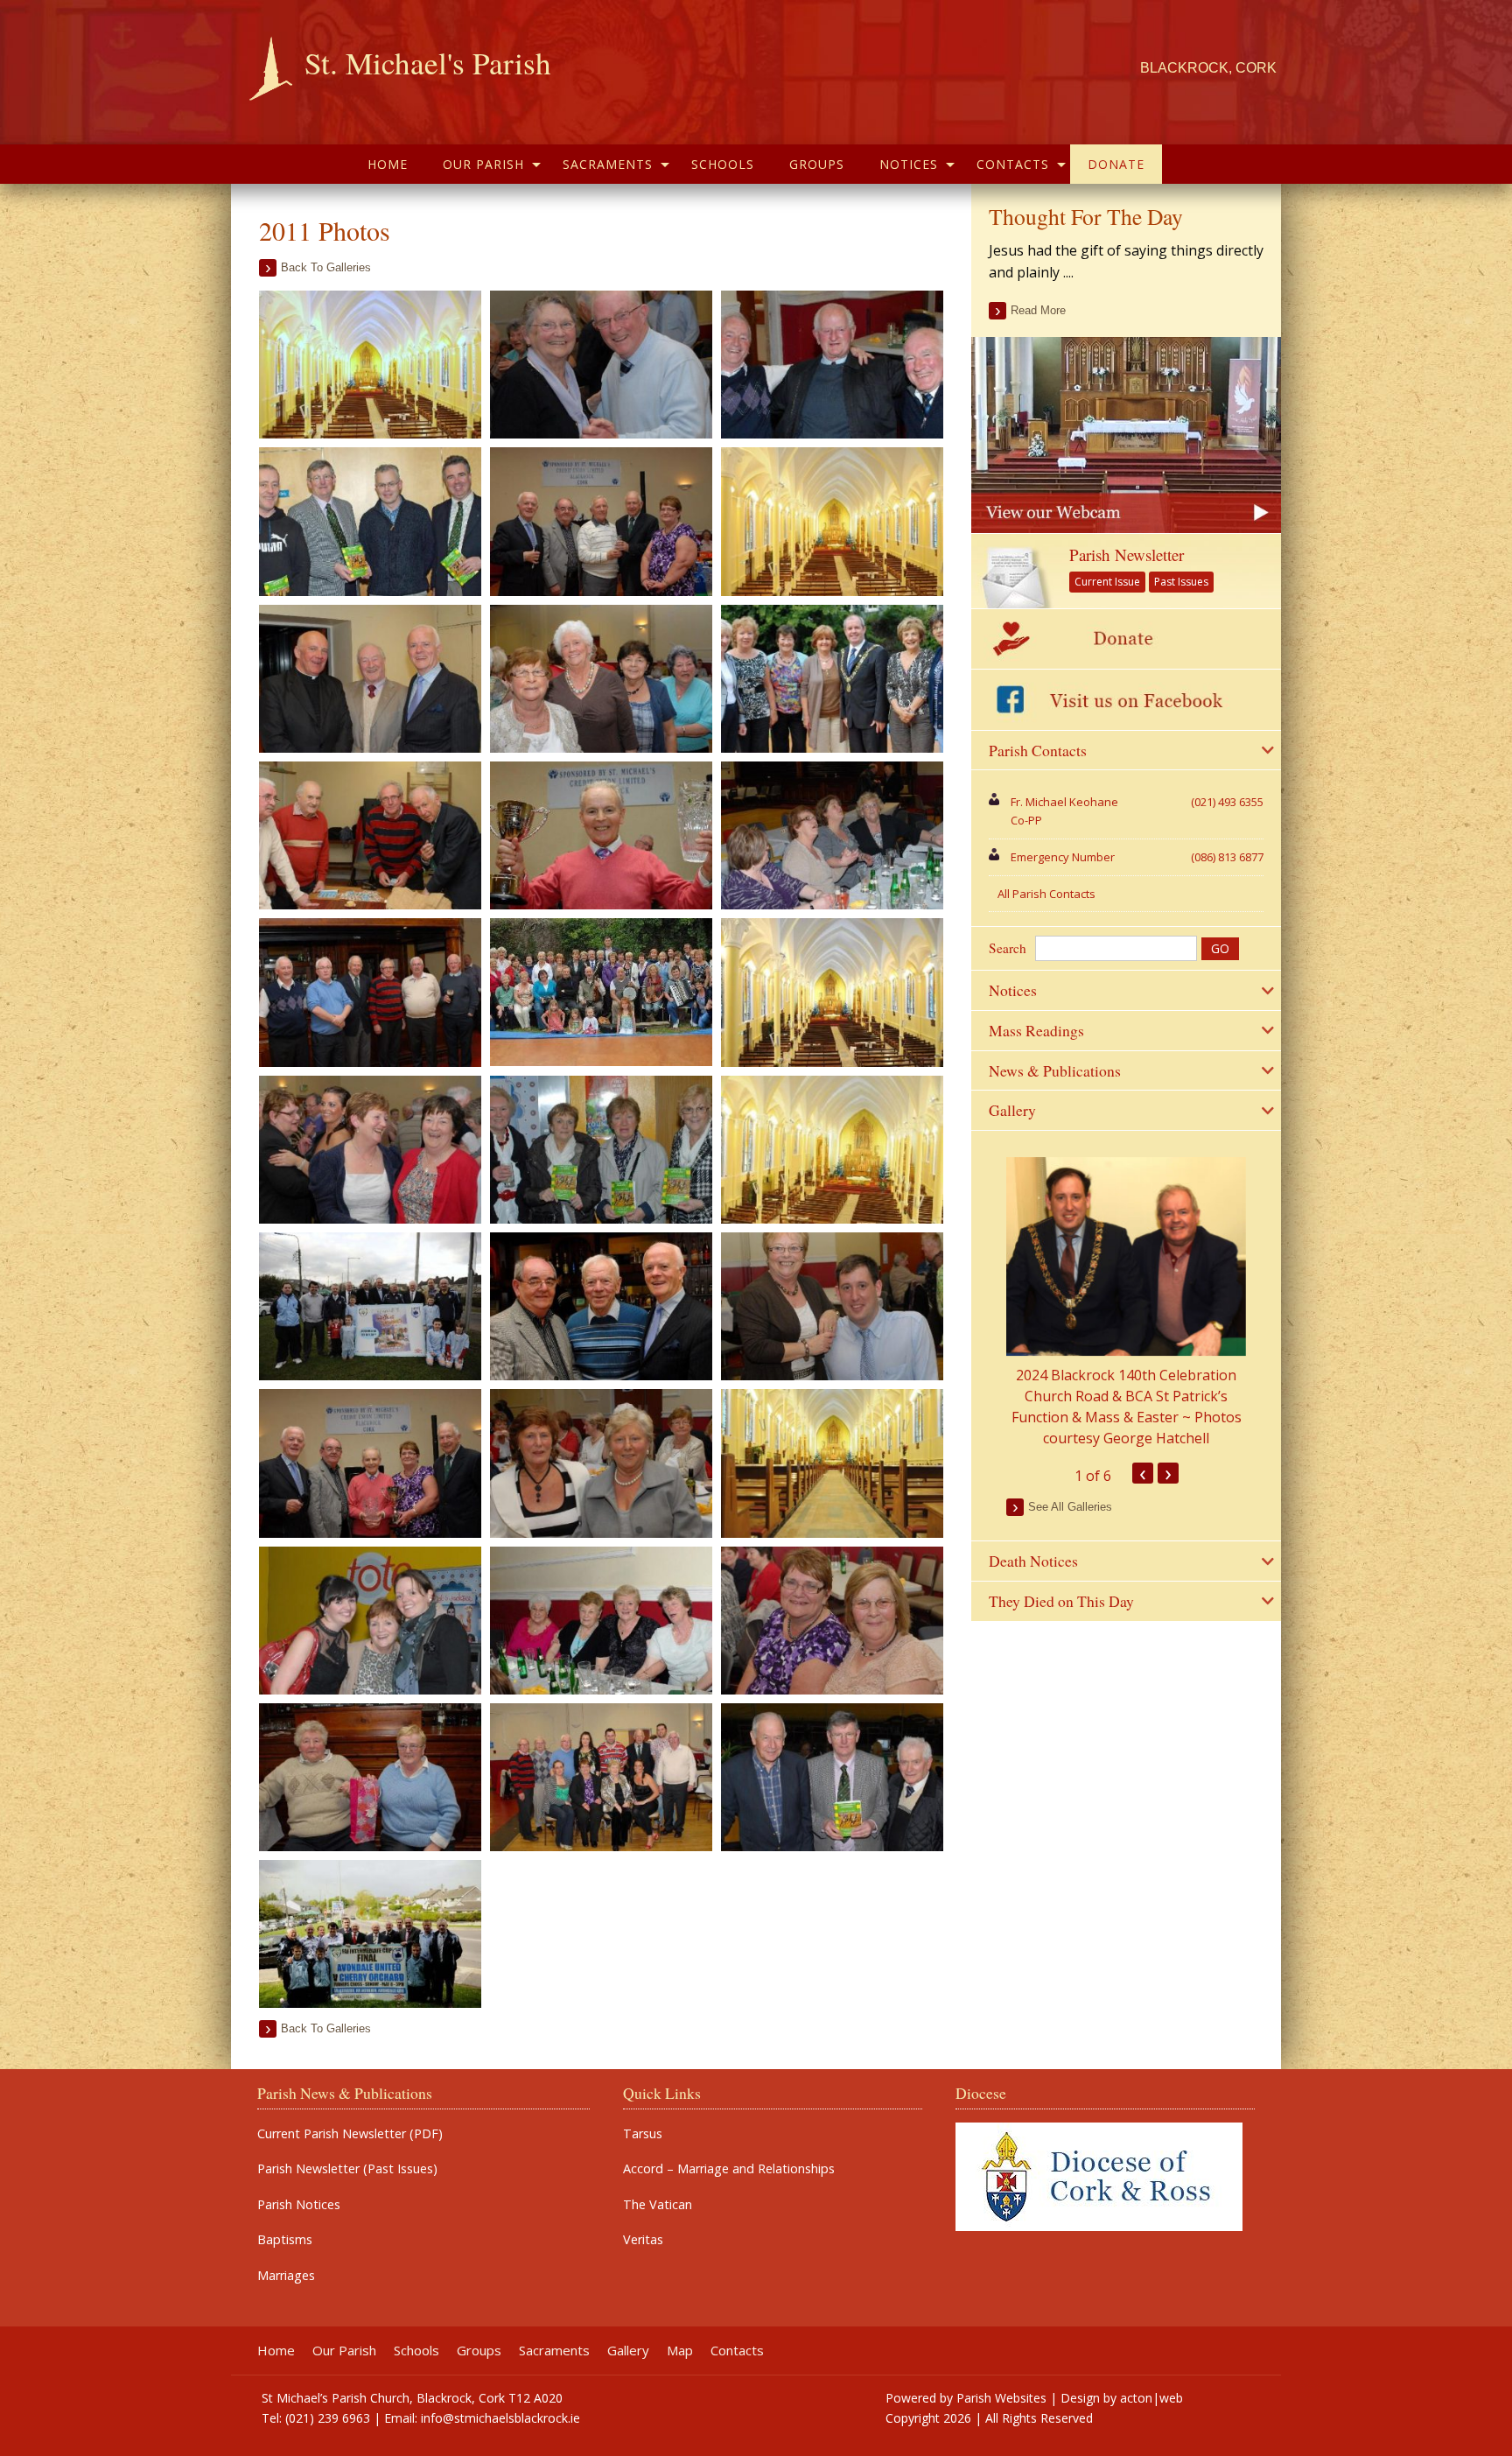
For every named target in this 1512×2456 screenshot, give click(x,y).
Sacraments (608, 164)
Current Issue (1107, 582)
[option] (1126, 1303)
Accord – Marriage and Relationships (729, 2169)
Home (388, 164)
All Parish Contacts (1046, 894)
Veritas (643, 2240)
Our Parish (483, 164)
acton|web (1151, 2398)
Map (680, 2351)
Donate (1116, 164)
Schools (723, 164)
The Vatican (658, 2205)
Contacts (1013, 164)
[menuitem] (388, 164)
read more (1038, 310)
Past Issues (1181, 582)
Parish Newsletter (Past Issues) (347, 2169)
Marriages (286, 2276)
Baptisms (285, 2240)
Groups (817, 164)
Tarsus (643, 2134)
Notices (909, 164)
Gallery (628, 2351)
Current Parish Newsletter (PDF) (350, 2134)
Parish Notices (299, 2205)
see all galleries (1070, 1507)
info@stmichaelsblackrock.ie (500, 2418)
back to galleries (326, 267)
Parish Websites (1001, 2398)
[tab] (1126, 751)
